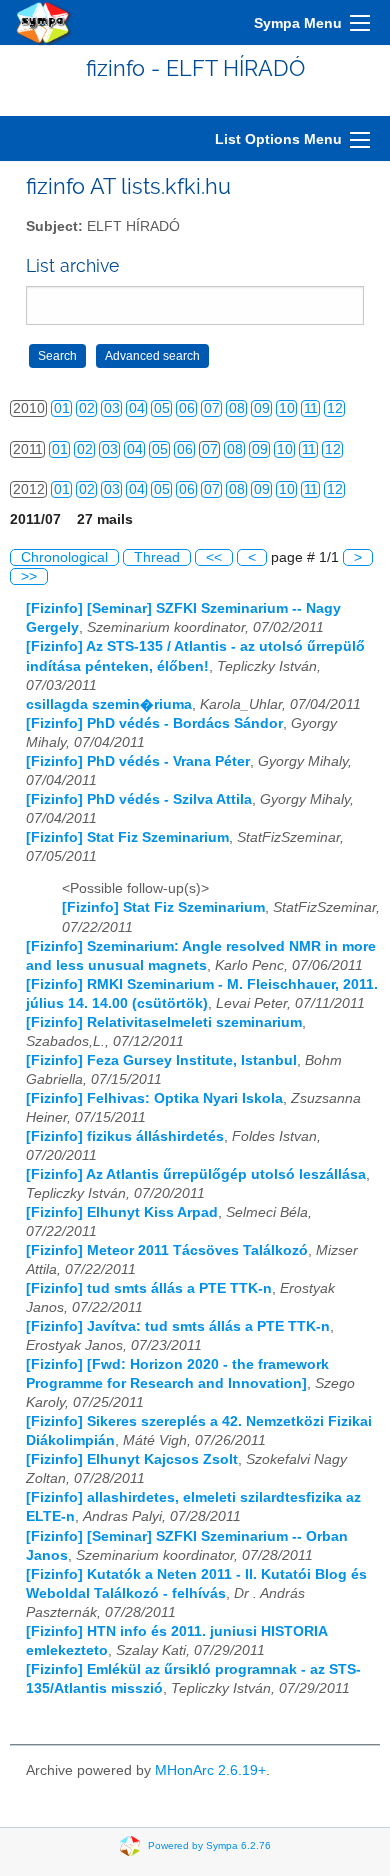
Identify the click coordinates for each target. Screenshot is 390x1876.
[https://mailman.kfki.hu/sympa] (44, 22)
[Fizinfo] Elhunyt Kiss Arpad (122, 1212)
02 (87, 408)
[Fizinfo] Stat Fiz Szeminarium (127, 837)
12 (335, 408)
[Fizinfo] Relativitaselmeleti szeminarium (164, 1022)
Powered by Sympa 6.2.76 (209, 1845)
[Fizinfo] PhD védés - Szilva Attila (139, 799)
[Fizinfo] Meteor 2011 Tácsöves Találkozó (167, 1250)
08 (237, 408)
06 (187, 408)
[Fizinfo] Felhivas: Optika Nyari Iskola (154, 1098)
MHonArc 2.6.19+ (210, 1770)
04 (137, 408)
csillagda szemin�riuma (109, 704)
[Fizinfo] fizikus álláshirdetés (125, 1136)
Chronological (64, 557)
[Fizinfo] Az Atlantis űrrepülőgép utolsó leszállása (196, 1174)
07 (212, 408)
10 (287, 408)
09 (262, 408)
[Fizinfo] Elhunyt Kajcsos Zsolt (132, 1459)
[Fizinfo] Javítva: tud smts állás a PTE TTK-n (178, 1326)
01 (62, 408)
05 (162, 408)
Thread (157, 557)
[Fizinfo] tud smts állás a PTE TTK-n (149, 1288)
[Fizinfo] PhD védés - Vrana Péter (138, 761)
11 (311, 408)
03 (112, 408)
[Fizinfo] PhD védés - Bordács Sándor (154, 723)
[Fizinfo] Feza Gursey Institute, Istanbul (161, 1060)
